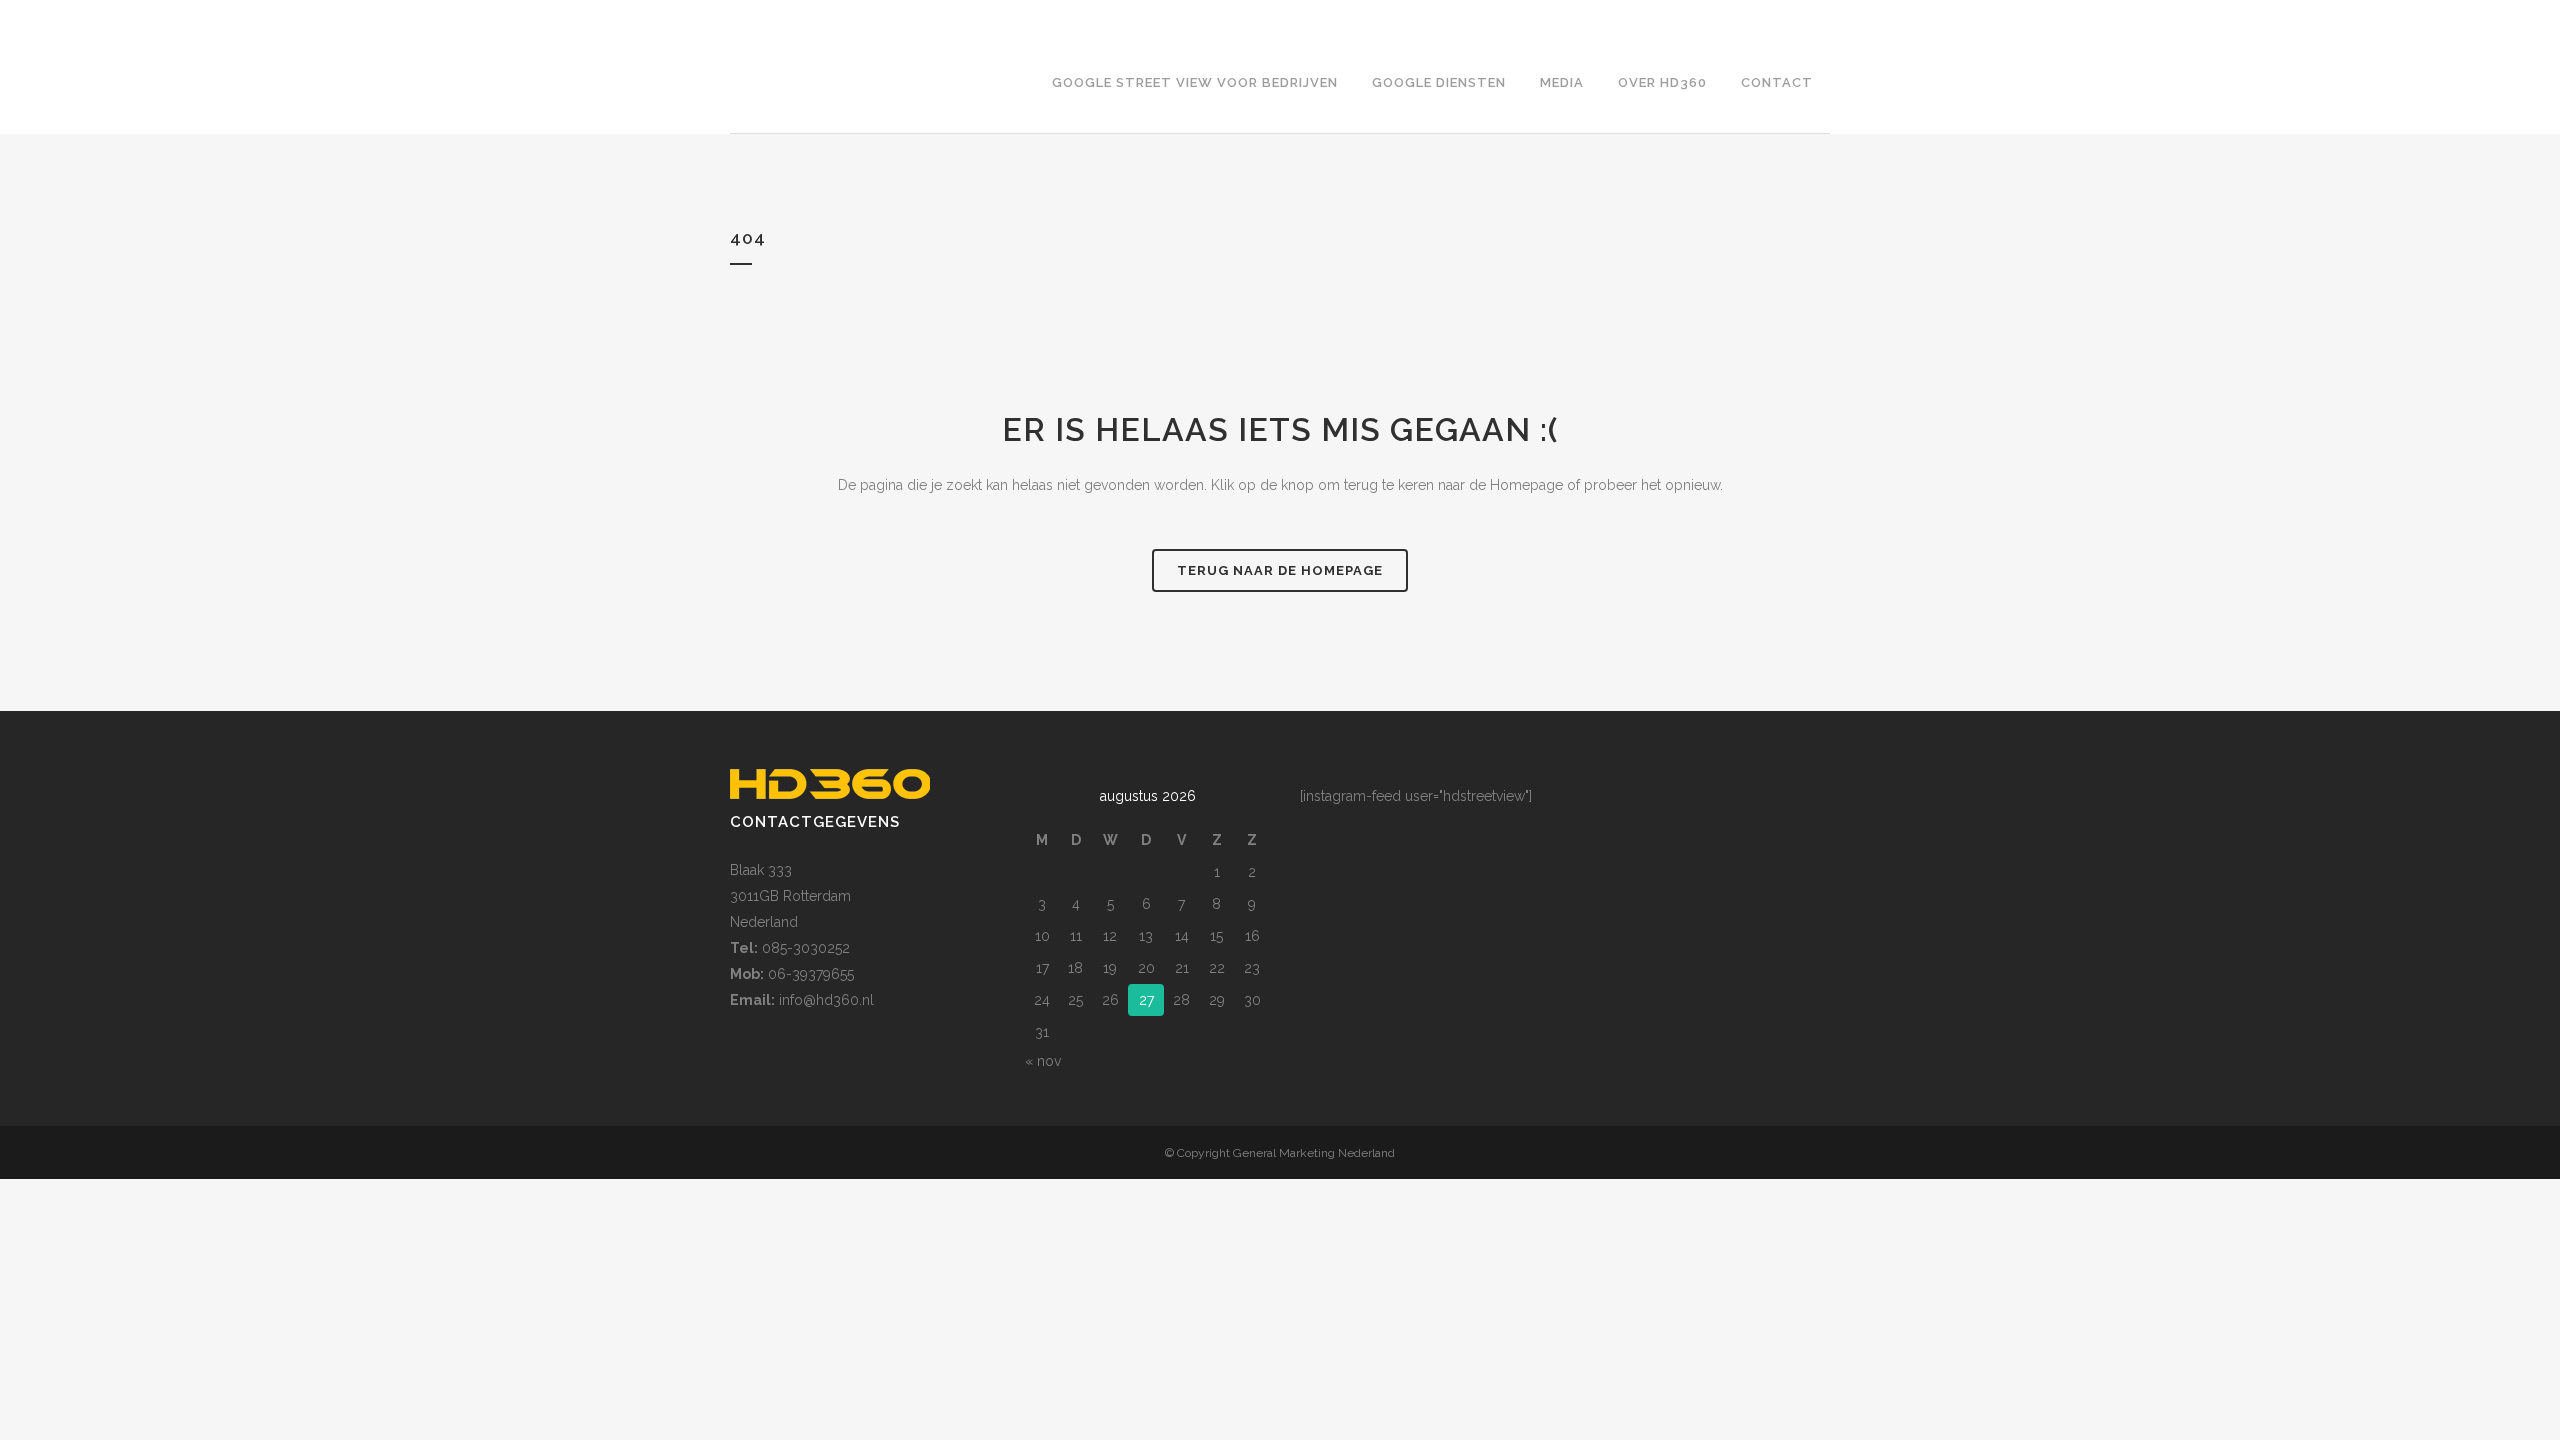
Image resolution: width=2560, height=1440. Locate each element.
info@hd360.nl (826, 1000)
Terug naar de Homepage (1280, 570)
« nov (1043, 1061)
